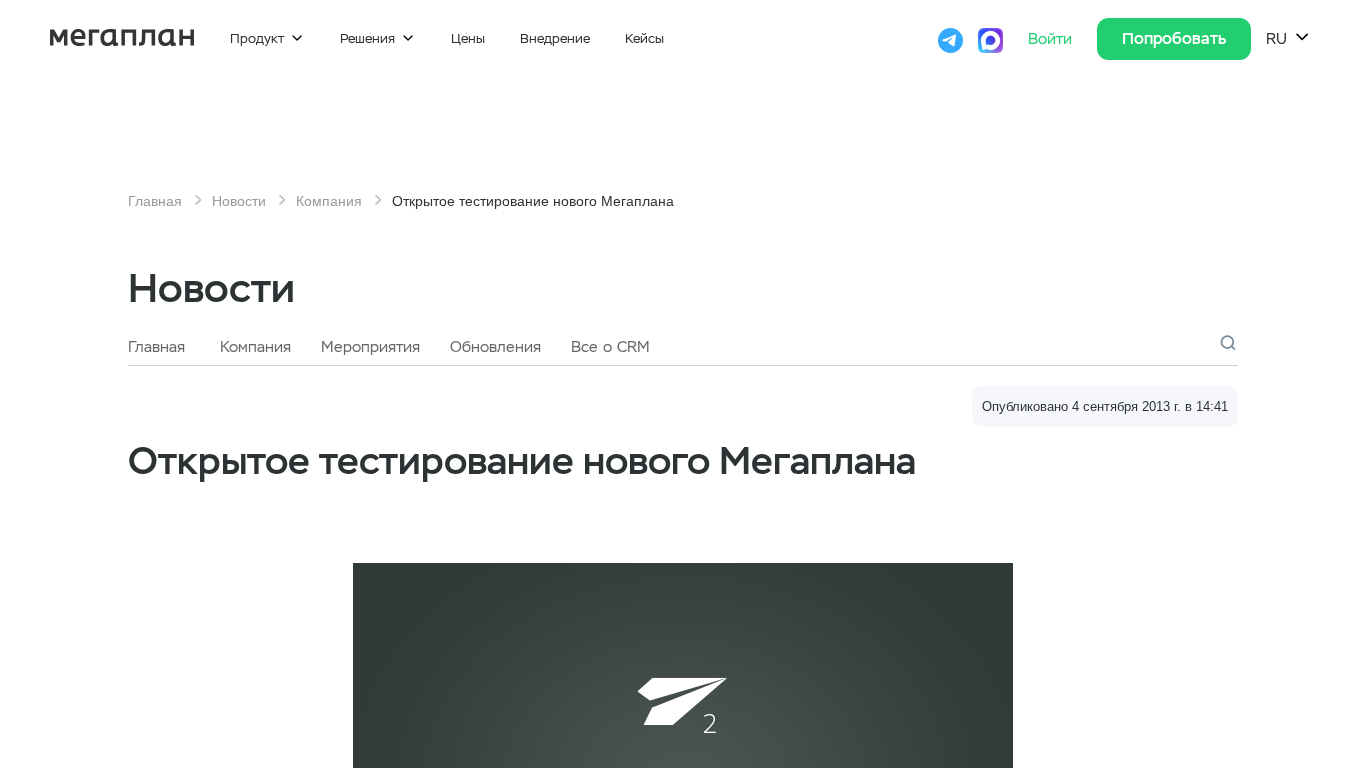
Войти (1052, 39)
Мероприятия (370, 347)
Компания (329, 201)
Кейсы (644, 38)
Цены (468, 38)
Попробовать (1174, 38)
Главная (155, 201)
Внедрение (555, 38)
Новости (239, 201)
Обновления (495, 347)
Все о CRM (610, 347)
